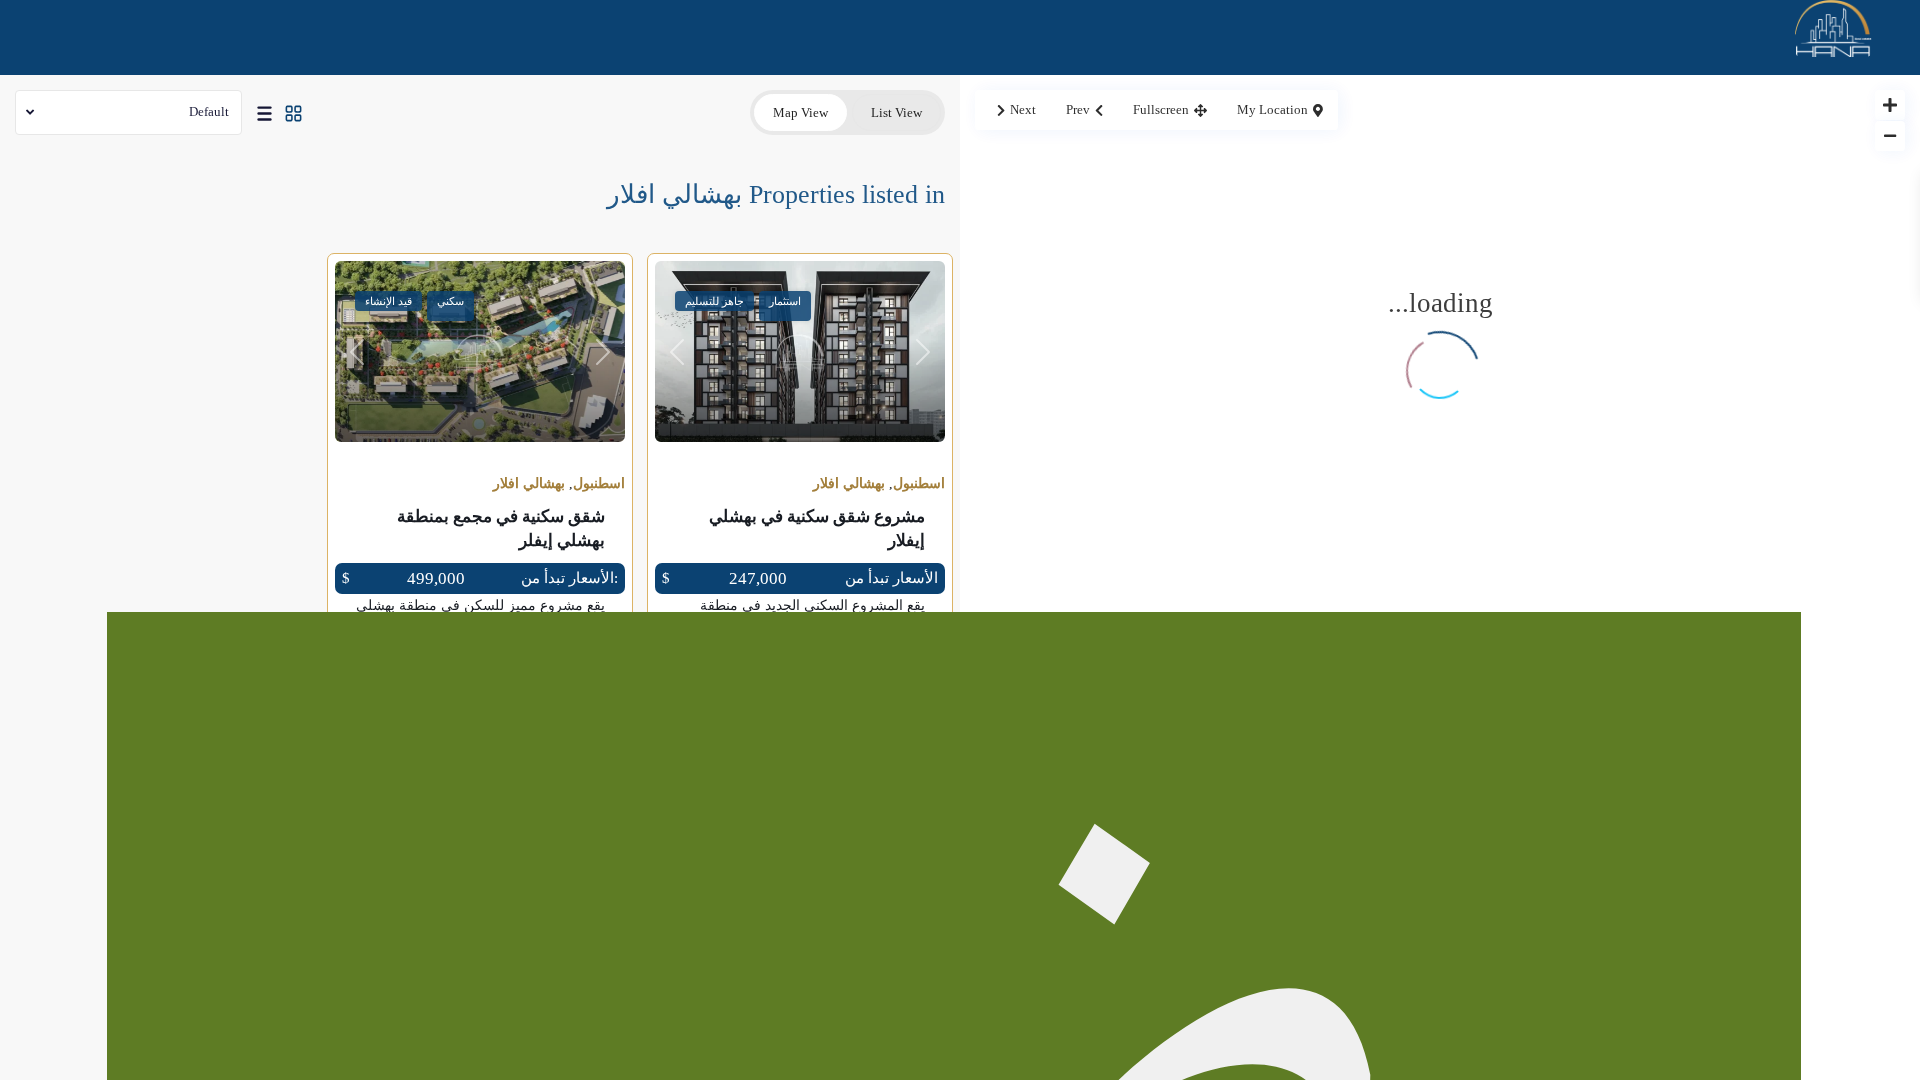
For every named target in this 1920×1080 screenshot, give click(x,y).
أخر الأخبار (1775, 491)
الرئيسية (1781, 96)
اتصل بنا (1782, 570)
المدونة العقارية (1758, 412)
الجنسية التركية (1759, 333)
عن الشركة (1772, 175)
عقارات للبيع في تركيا (1739, 254)
